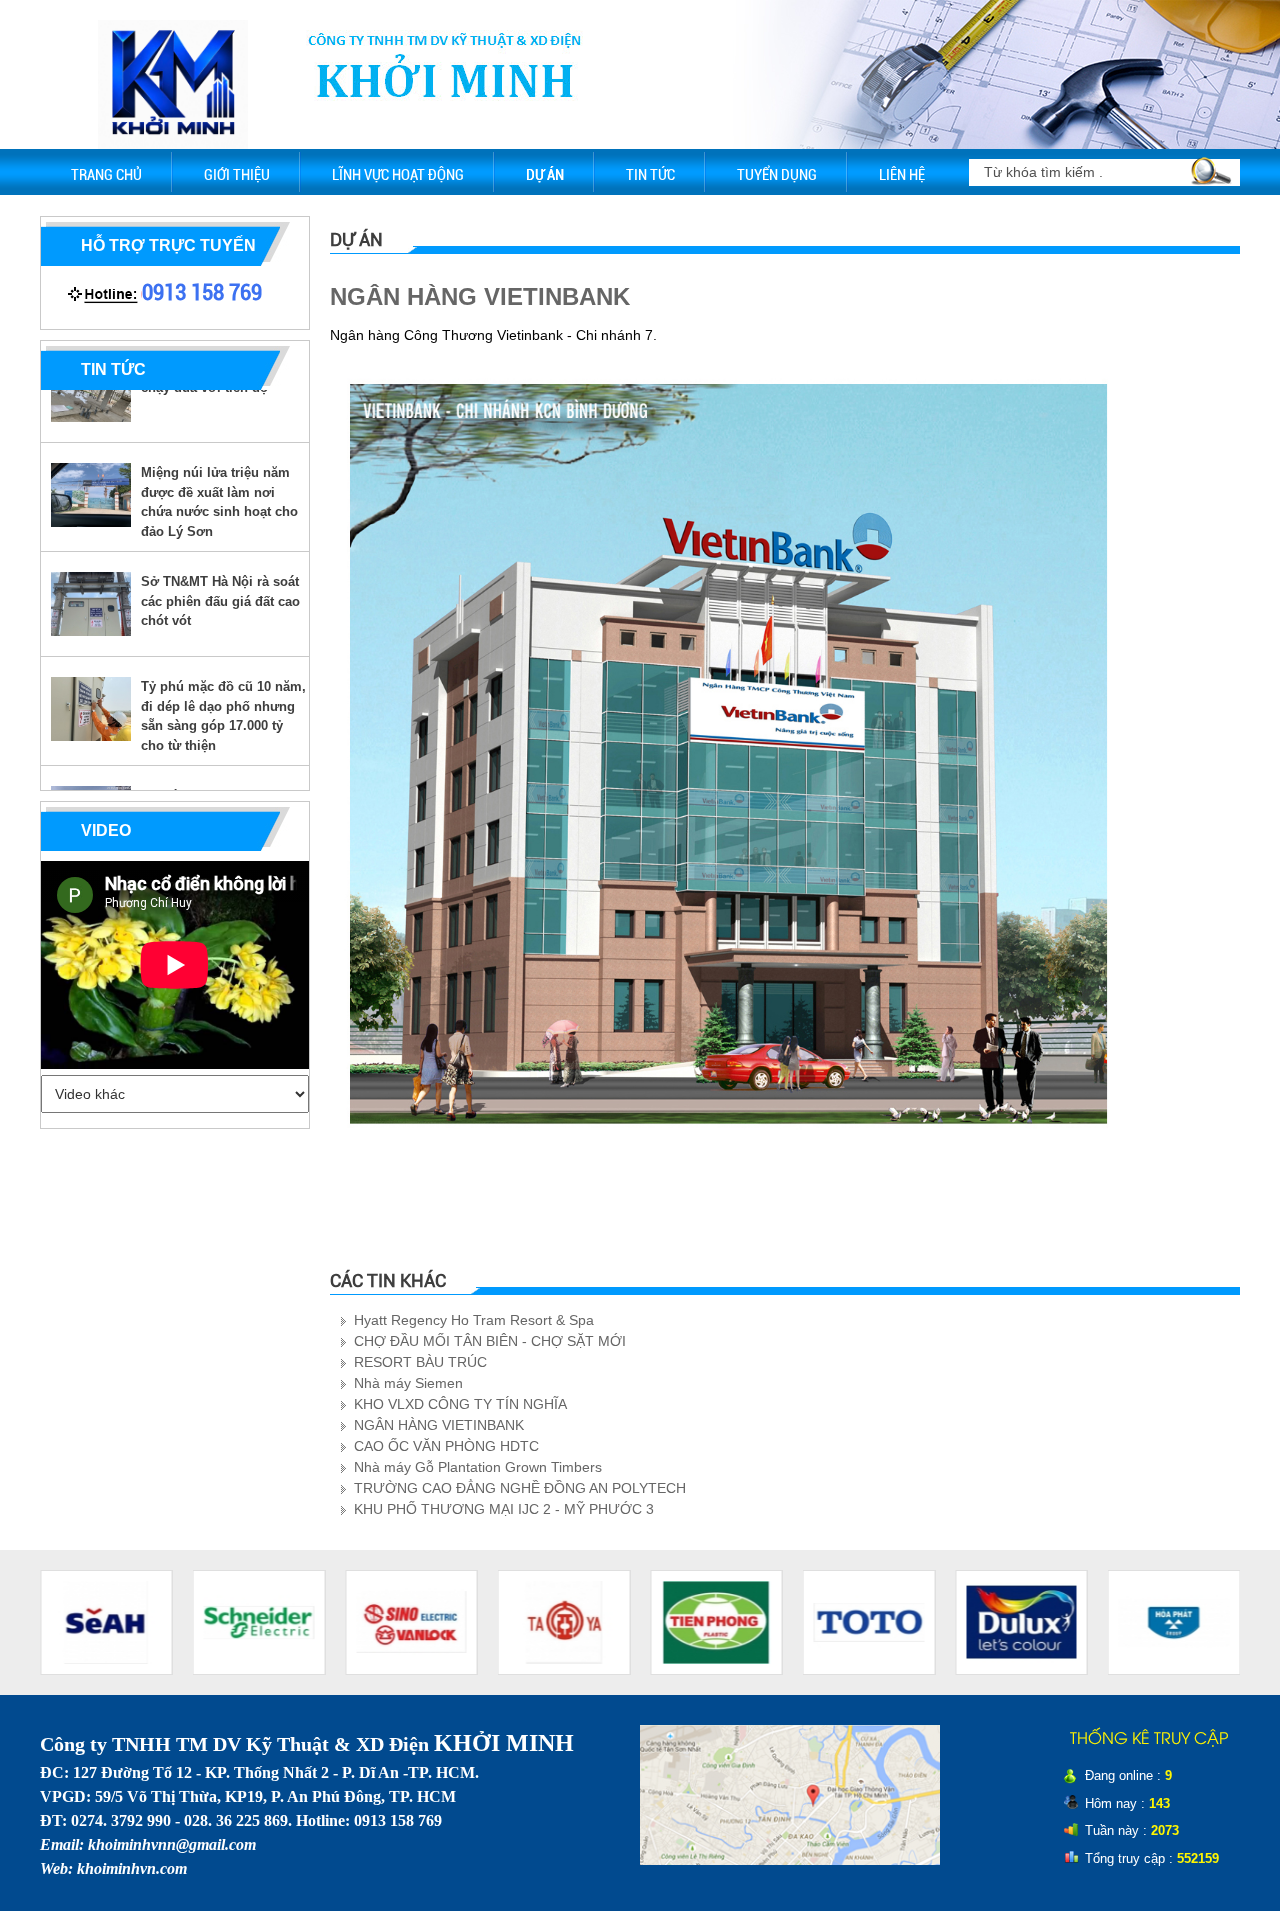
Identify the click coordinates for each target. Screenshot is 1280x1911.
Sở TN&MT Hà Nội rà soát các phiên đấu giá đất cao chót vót (220, 576)
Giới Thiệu (237, 175)
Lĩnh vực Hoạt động (398, 175)
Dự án (545, 175)
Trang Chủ (106, 175)
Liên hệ (902, 175)
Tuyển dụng (777, 175)
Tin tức (650, 175)
